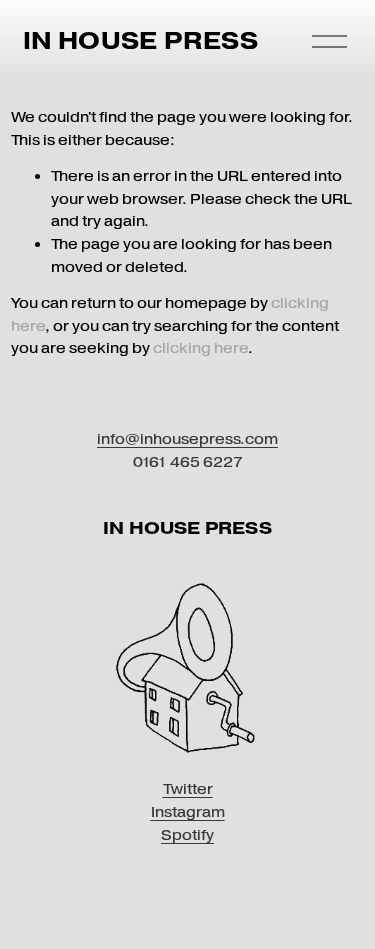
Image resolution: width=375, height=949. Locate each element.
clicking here (200, 348)
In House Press (140, 40)
